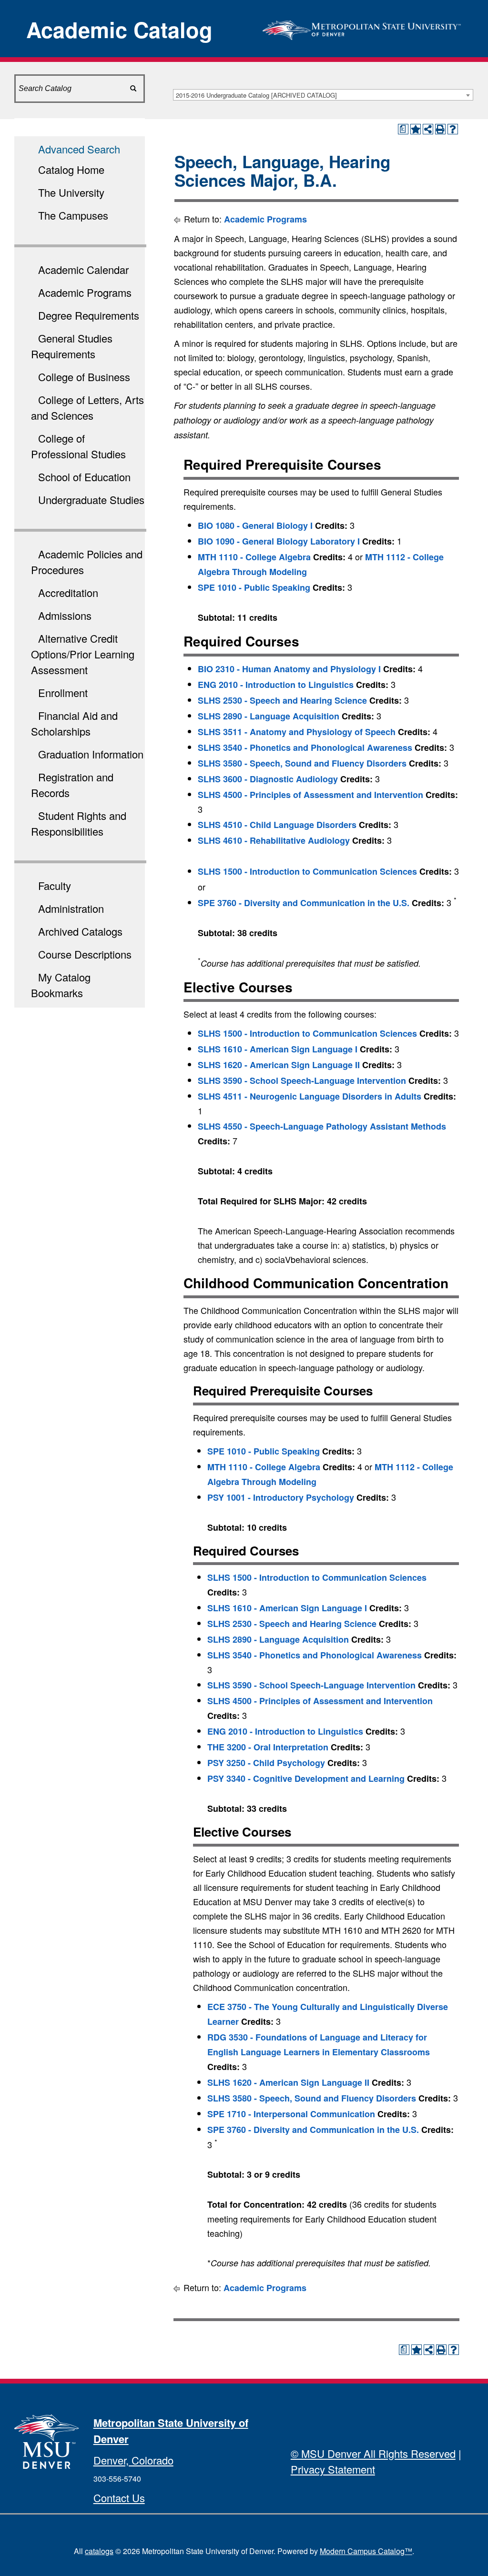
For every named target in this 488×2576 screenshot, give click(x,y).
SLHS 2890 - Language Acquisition (269, 716)
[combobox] (323, 95)
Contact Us (119, 2498)
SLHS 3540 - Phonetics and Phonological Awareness (305, 748)
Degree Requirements (89, 315)
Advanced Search (79, 149)
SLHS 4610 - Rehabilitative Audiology (274, 840)
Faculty (55, 885)
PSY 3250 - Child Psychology (266, 1763)
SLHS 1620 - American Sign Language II (279, 1065)
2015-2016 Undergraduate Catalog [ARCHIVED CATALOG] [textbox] (256, 95)
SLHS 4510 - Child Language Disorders (277, 825)
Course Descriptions (85, 954)
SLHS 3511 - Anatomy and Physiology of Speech (297, 732)
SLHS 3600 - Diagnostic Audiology (268, 779)
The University (71, 192)
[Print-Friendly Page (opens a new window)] (440, 129)
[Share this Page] (428, 129)
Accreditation (68, 592)
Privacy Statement (333, 2469)
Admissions (65, 615)
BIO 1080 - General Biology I (255, 525)
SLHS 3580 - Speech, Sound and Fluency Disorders (302, 763)
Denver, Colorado (133, 2460)
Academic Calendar (83, 269)
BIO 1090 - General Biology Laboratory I (279, 541)
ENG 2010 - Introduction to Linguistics (276, 685)
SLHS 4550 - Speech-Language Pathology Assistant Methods (322, 1126)
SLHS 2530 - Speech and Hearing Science (282, 700)
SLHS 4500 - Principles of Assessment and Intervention (310, 795)
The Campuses (73, 215)
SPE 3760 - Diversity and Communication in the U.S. (304, 903)
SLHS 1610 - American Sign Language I (278, 1049)
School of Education (84, 477)
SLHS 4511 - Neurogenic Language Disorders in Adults (310, 1096)
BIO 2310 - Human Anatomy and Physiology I (289, 669)
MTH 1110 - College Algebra (254, 557)
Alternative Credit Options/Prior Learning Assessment (83, 654)
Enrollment (63, 692)
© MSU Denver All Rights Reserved (373, 2453)
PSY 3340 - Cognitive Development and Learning (306, 1778)
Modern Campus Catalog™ (366, 2551)
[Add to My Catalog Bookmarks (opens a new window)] (416, 129)
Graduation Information (91, 754)
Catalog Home (71, 169)
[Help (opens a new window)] (453, 129)
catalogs (99, 2551)
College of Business (84, 377)
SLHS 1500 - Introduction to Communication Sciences (307, 871)
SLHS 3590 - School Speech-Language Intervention (302, 1081)
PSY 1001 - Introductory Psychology (281, 1497)
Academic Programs (85, 292)
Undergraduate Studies (91, 500)
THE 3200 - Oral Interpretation (268, 1747)
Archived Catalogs (80, 931)
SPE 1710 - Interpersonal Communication (291, 2114)
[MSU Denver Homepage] (362, 27)
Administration (71, 908)
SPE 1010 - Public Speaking (254, 587)
